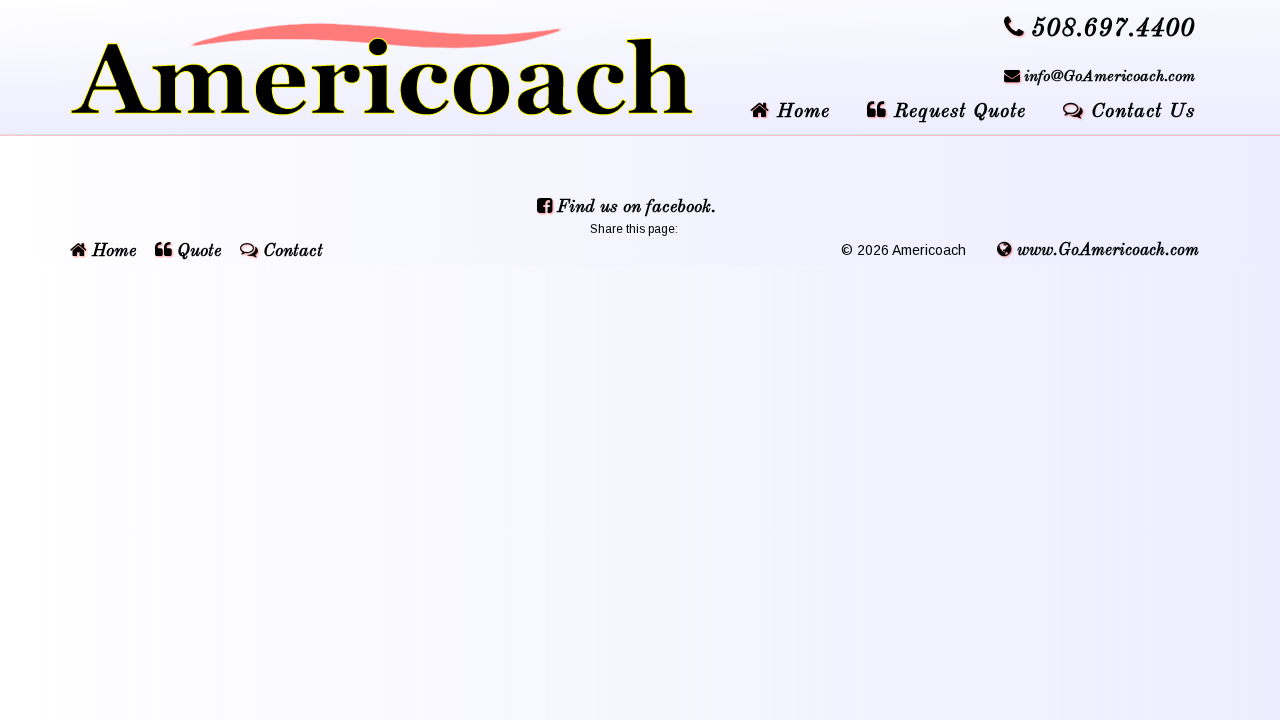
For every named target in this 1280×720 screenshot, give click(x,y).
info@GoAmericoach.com (1109, 77)
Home (111, 251)
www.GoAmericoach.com (1105, 250)
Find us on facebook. (634, 207)
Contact (290, 251)
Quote (196, 251)
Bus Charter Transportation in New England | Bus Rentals (395, 69)
